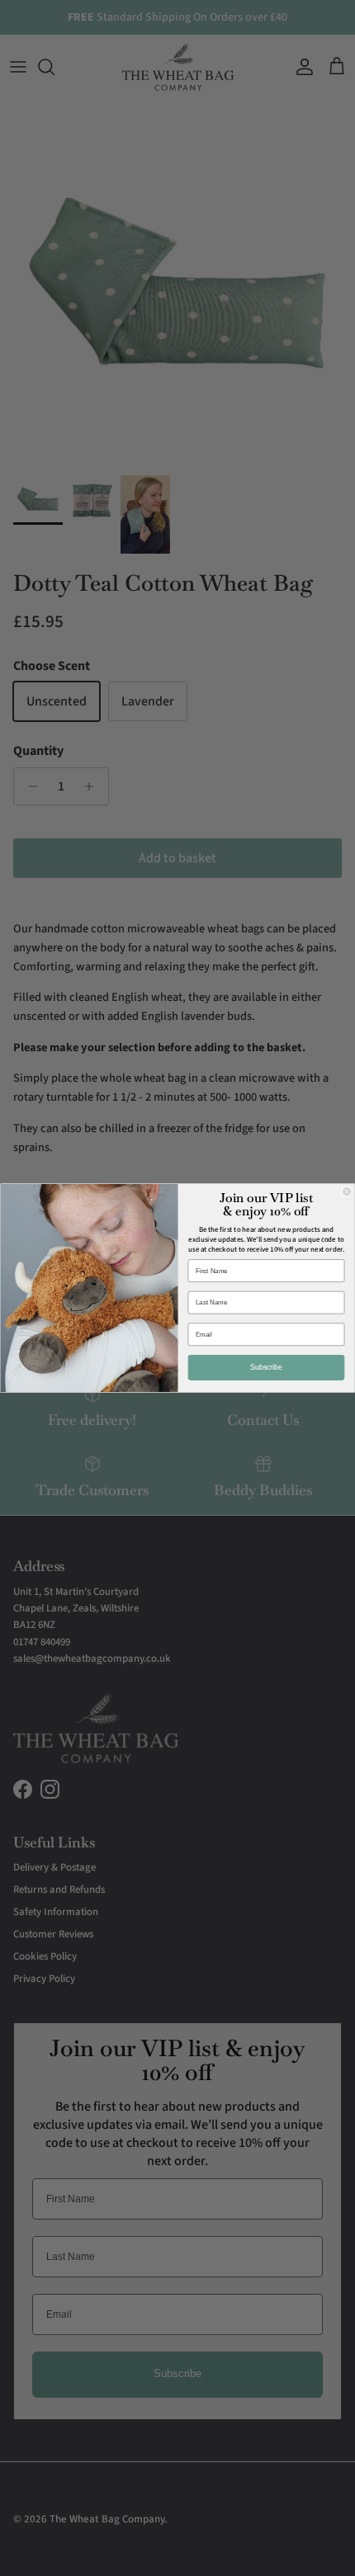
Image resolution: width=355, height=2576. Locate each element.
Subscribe (267, 1368)
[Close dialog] (347, 1192)
